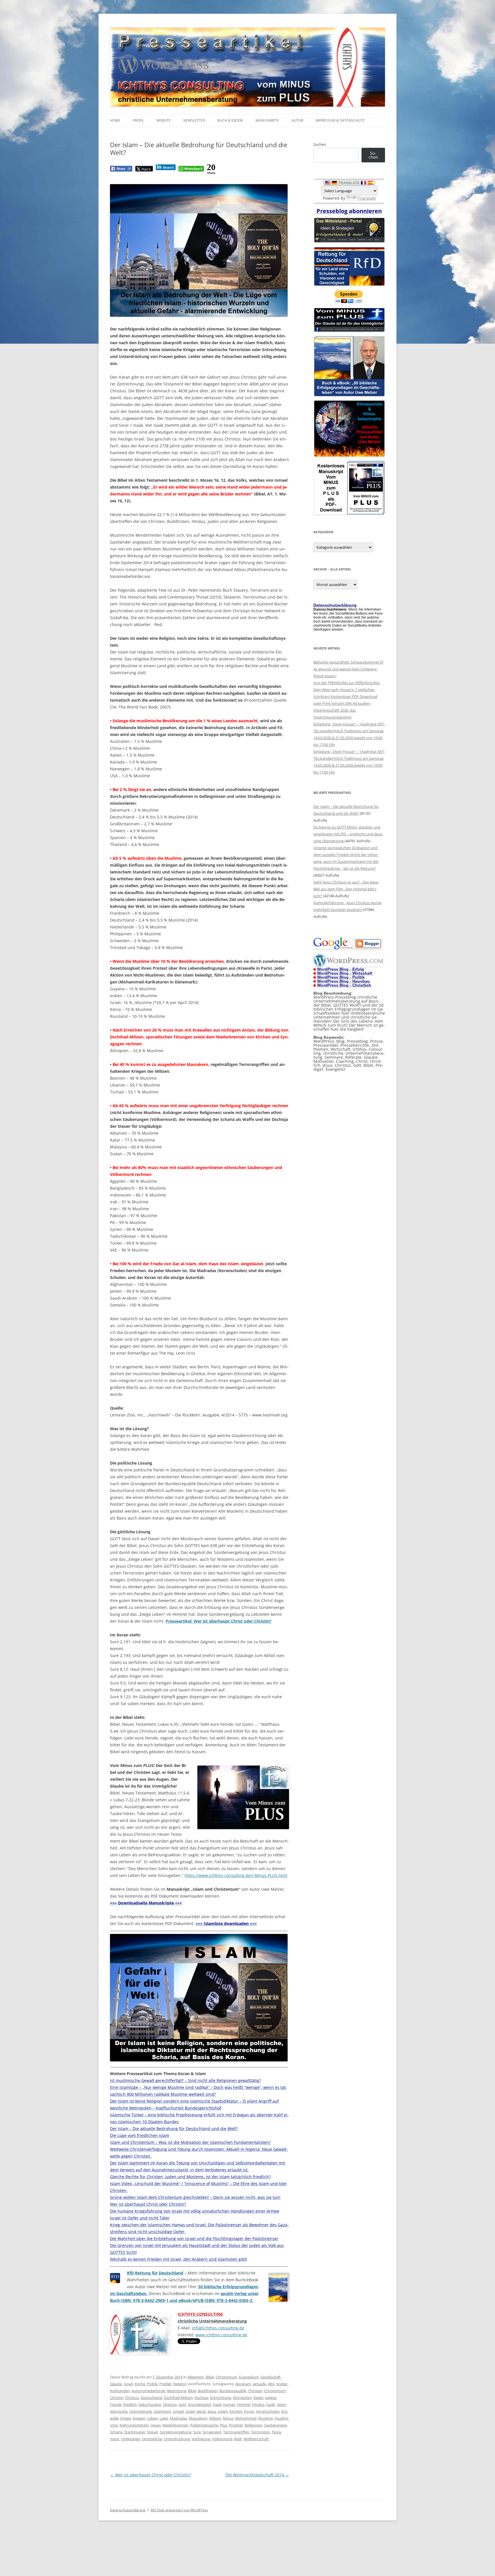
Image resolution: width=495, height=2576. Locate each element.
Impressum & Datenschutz (340, 120)
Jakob (201, 2411)
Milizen (215, 2418)
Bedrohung (177, 2391)
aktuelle (259, 2384)
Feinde (116, 2404)
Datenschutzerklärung (128, 2510)
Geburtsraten (150, 2404)
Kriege (126, 2418)
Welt (238, 2439)
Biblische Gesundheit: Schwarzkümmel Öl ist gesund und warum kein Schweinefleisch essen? (348, 669)
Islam (281, 2404)
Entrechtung (221, 2398)
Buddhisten (208, 2391)
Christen (255, 2391)
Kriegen (139, 2418)
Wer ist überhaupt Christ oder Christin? (151, 2475)
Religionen (254, 2425)
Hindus (258, 2404)
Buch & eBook (230, 120)
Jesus (212, 2411)
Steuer (153, 2432)
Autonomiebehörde (148, 2391)
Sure (197, 2432)
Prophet (236, 2425)
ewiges (271, 2398)
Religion (180, 2384)
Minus (228, 2418)
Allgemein (196, 2377)
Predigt (165, 2384)
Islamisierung (141, 2411)
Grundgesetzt (200, 2404)
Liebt (164, 2418)
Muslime (265, 2418)
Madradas (178, 2418)
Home (115, 120)
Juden (223, 2411)
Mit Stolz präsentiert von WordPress (179, 2510)
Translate (367, 198)
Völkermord (222, 2439)
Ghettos (170, 2404)
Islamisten (162, 2411)
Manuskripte (267, 120)
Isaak (271, 2404)
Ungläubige (130, 2439)
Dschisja (201, 2398)
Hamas (229, 2404)
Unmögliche (152, 2439)
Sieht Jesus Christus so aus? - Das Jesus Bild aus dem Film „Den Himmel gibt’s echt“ (346, 889)
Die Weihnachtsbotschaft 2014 (257, 2475)
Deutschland (151, 2398)
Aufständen (120, 2391)
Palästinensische (204, 2425)
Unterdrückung (177, 2439)
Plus (224, 2425)
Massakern (198, 2418)
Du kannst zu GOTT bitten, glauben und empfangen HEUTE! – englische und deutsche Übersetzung (348, 834)
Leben (153, 2418)
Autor (297, 120)
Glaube (116, 2384)
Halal (217, 2404)
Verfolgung (201, 2439)
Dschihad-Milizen (178, 2398)
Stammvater (135, 2432)
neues (156, 2425)
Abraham (243, 2384)
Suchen (320, 144)
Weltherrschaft (256, 2439)
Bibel (210, 2377)
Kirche (140, 2384)
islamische (119, 2411)
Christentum (226, 2377)
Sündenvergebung (176, 2432)
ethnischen (242, 2398)
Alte (271, 2384)
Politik (152, 2384)
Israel (128, 2384)
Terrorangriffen (236, 2432)
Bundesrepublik (233, 2391)
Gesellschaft (271, 2377)
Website (164, 120)
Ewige (258, 2398)
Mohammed (246, 2418)
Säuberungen (276, 2425)
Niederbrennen (175, 2425)
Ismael (178, 2411)
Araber (282, 2384)
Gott (182, 2404)
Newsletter (194, 120)
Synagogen (212, 2432)
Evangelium (249, 2377)
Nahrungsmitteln (134, 2425)
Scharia (116, 2432)
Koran (249, 2411)
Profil (138, 120)
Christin (117, 2398)
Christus (132, 2398)
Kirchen (236, 2411)
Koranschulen (268, 2411)
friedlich (130, 2404)
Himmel (244, 2404)
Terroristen (260, 2432)
